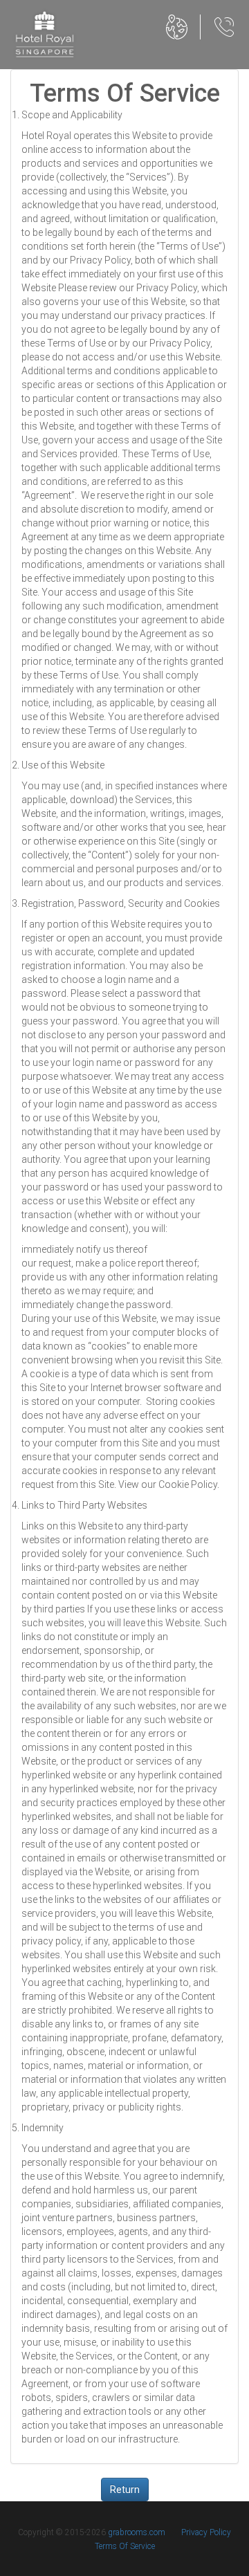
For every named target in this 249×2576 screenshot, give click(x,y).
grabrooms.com (137, 2532)
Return (125, 2490)
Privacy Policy (206, 2532)
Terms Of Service (125, 2546)
